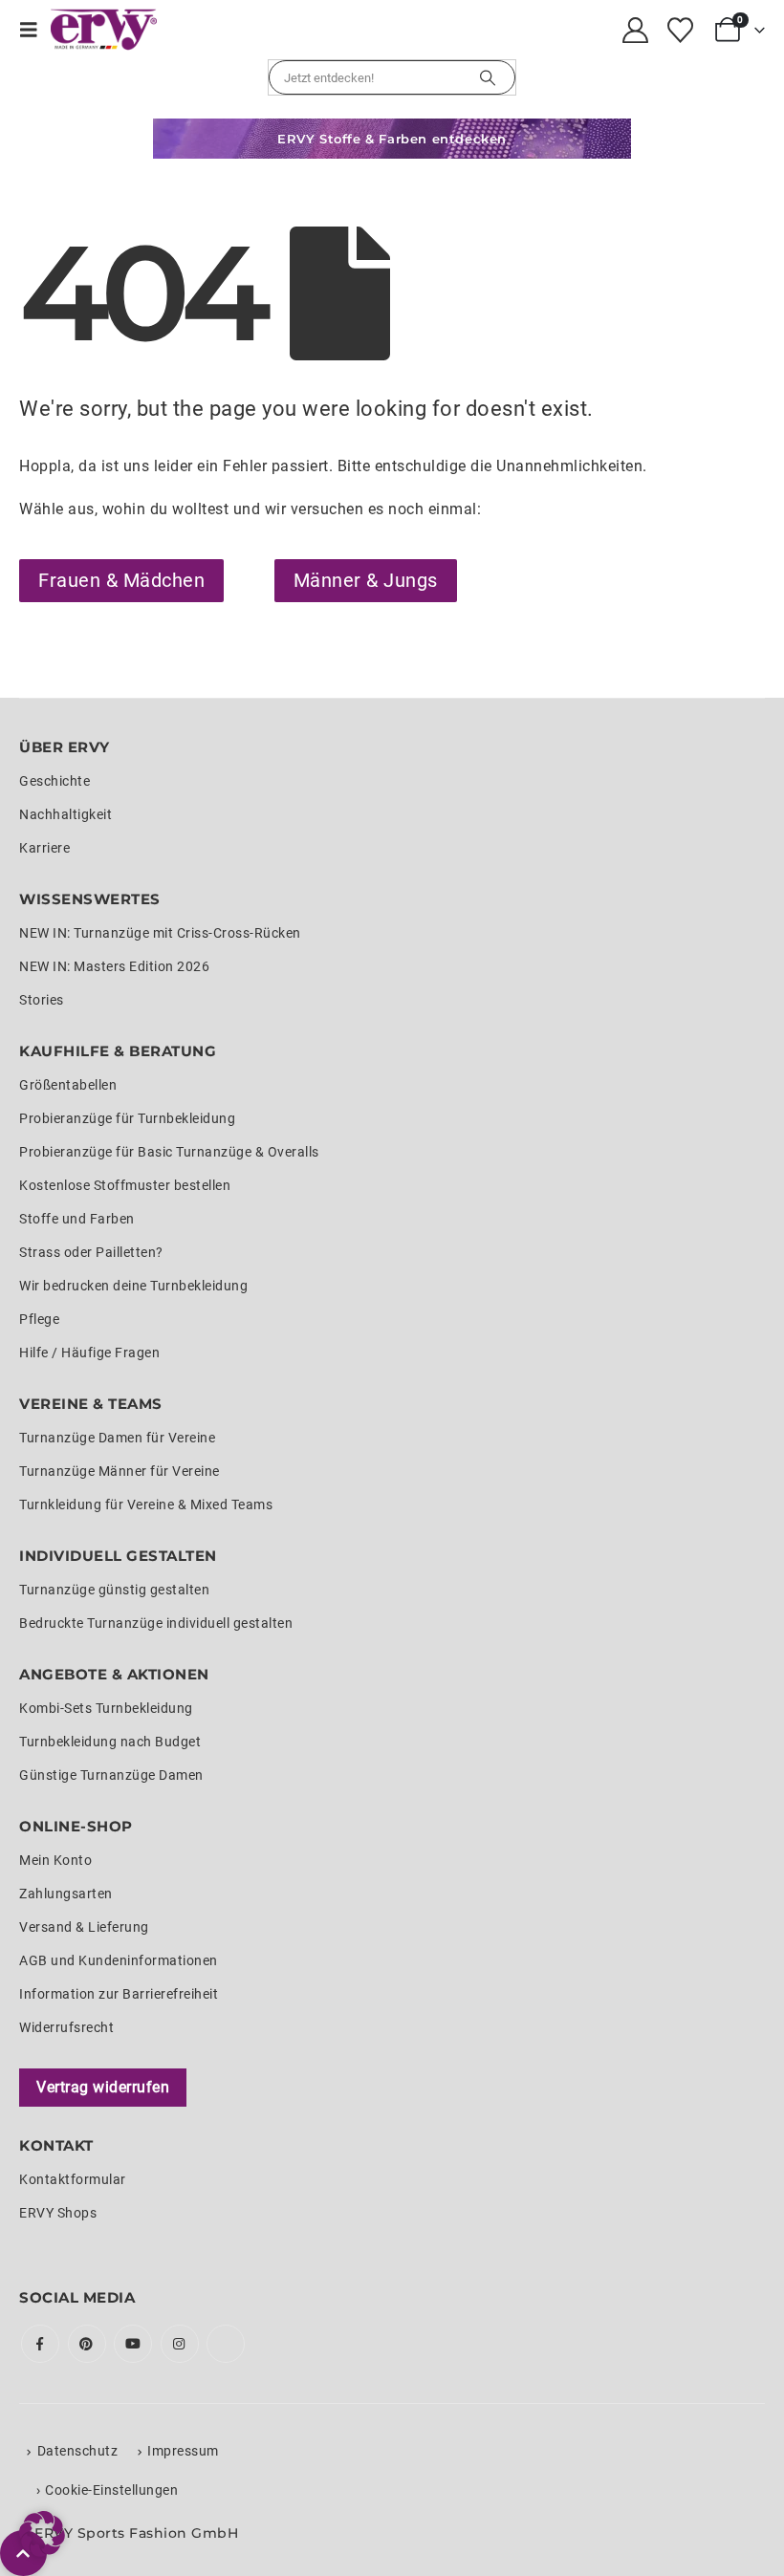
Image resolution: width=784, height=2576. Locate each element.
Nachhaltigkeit (65, 814)
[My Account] (636, 30)
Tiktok (226, 2344)
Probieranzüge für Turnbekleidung (127, 1118)
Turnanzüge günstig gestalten (114, 1590)
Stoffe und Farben (77, 1219)
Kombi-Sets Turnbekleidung (106, 1708)
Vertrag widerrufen (103, 2087)
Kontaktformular (73, 2179)
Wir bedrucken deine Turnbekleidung (133, 1286)
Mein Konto (55, 1860)
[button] (35, 30)
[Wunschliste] (680, 30)
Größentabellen (68, 1085)
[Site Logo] (104, 30)
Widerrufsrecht (66, 2027)
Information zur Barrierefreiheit (119, 1994)
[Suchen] (488, 77)
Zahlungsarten (66, 1894)
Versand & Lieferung (84, 1927)
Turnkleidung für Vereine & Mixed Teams (146, 1504)
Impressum (183, 2451)
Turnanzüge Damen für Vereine (117, 1438)
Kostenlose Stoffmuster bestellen (125, 1185)
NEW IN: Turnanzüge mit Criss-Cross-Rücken (160, 933)
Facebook (40, 2344)
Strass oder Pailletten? (91, 1252)
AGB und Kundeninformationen (119, 1960)
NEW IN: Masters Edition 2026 (114, 966)
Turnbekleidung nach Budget (110, 1742)
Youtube (133, 2344)
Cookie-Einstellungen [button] (111, 2490)
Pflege (39, 1319)
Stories (42, 1000)
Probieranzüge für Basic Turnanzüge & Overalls (169, 1152)
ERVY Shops (58, 2213)
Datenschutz (78, 2451)
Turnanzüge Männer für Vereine (120, 1471)
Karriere (44, 848)
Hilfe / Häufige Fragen (89, 1353)
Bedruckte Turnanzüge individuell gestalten (156, 1623)
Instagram (180, 2344)
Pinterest (87, 2344)
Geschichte (54, 781)
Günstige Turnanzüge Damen (111, 1775)
